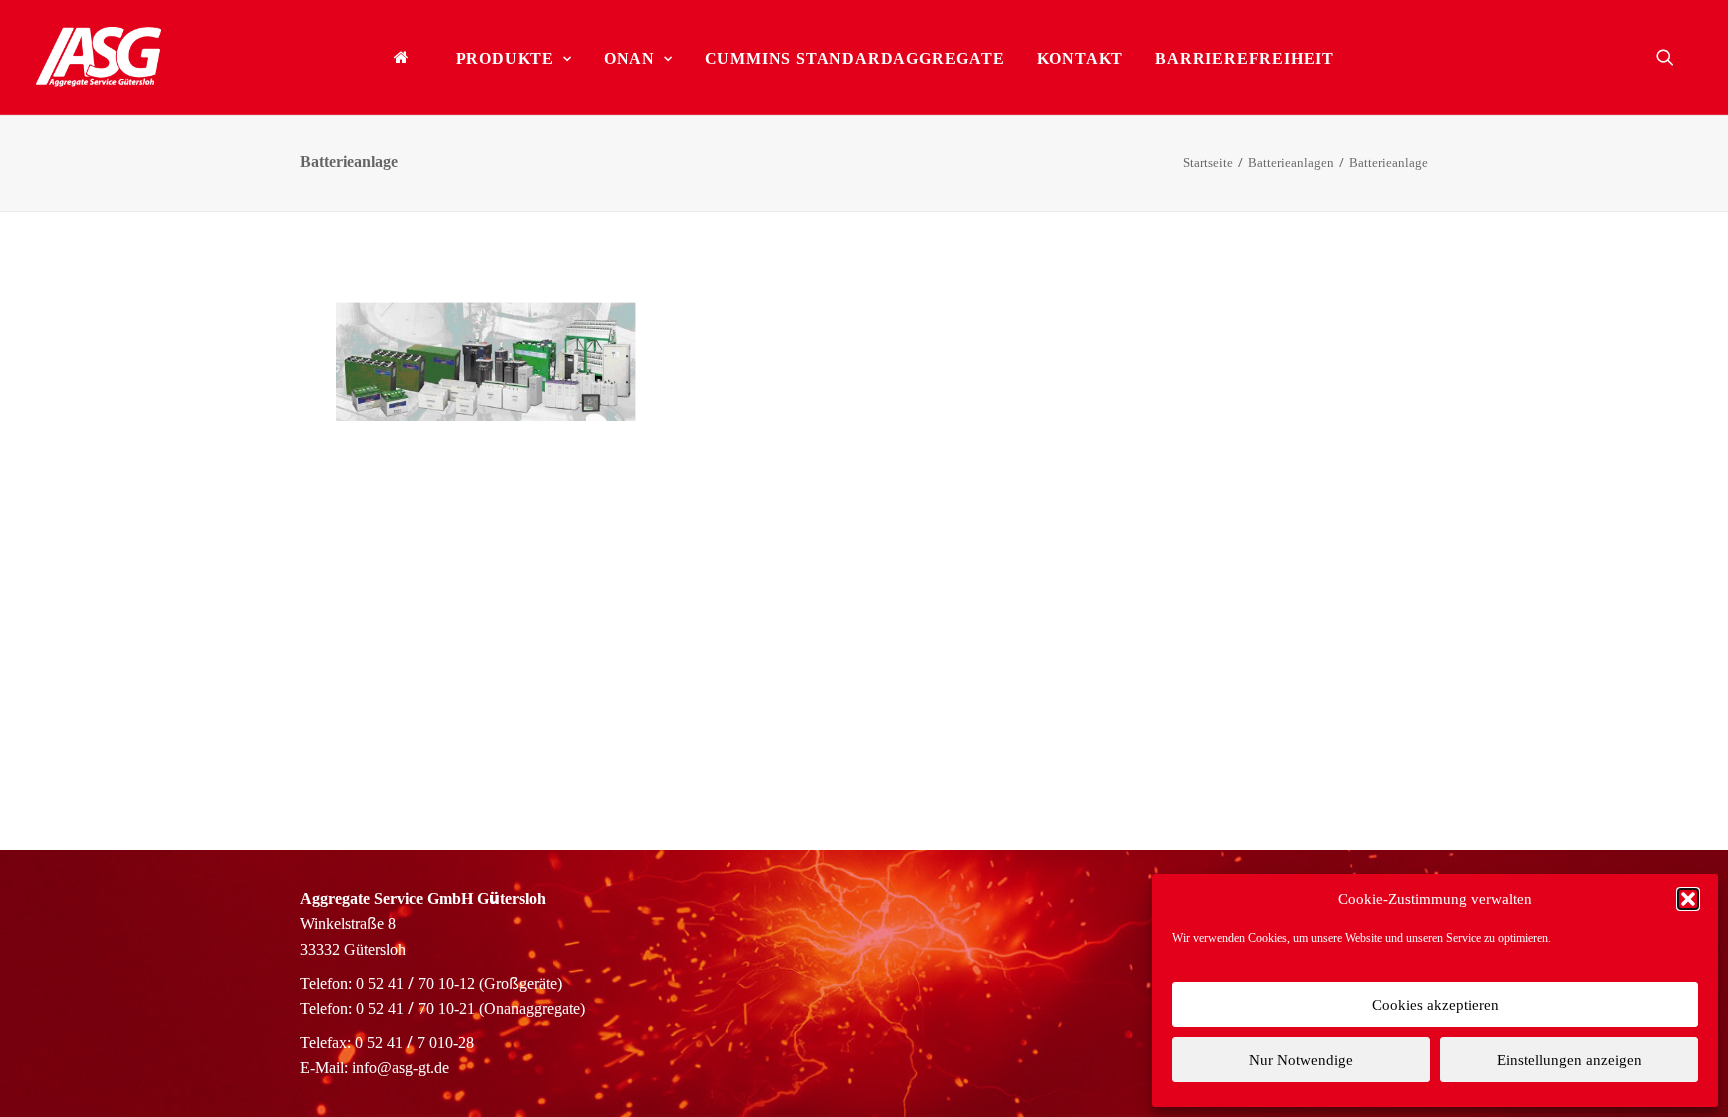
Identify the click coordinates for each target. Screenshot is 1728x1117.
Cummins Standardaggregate (855, 58)
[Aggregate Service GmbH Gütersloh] (98, 57)
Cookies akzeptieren (1435, 1005)
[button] (1688, 899)
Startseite (1208, 162)
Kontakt (1080, 58)
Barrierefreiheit (1244, 58)
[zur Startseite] (409, 57)
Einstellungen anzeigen (1569, 1060)
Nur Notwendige (1301, 1060)
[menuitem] (409, 57)
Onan (629, 58)
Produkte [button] (505, 58)
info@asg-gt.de (400, 1067)
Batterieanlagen (1291, 162)
